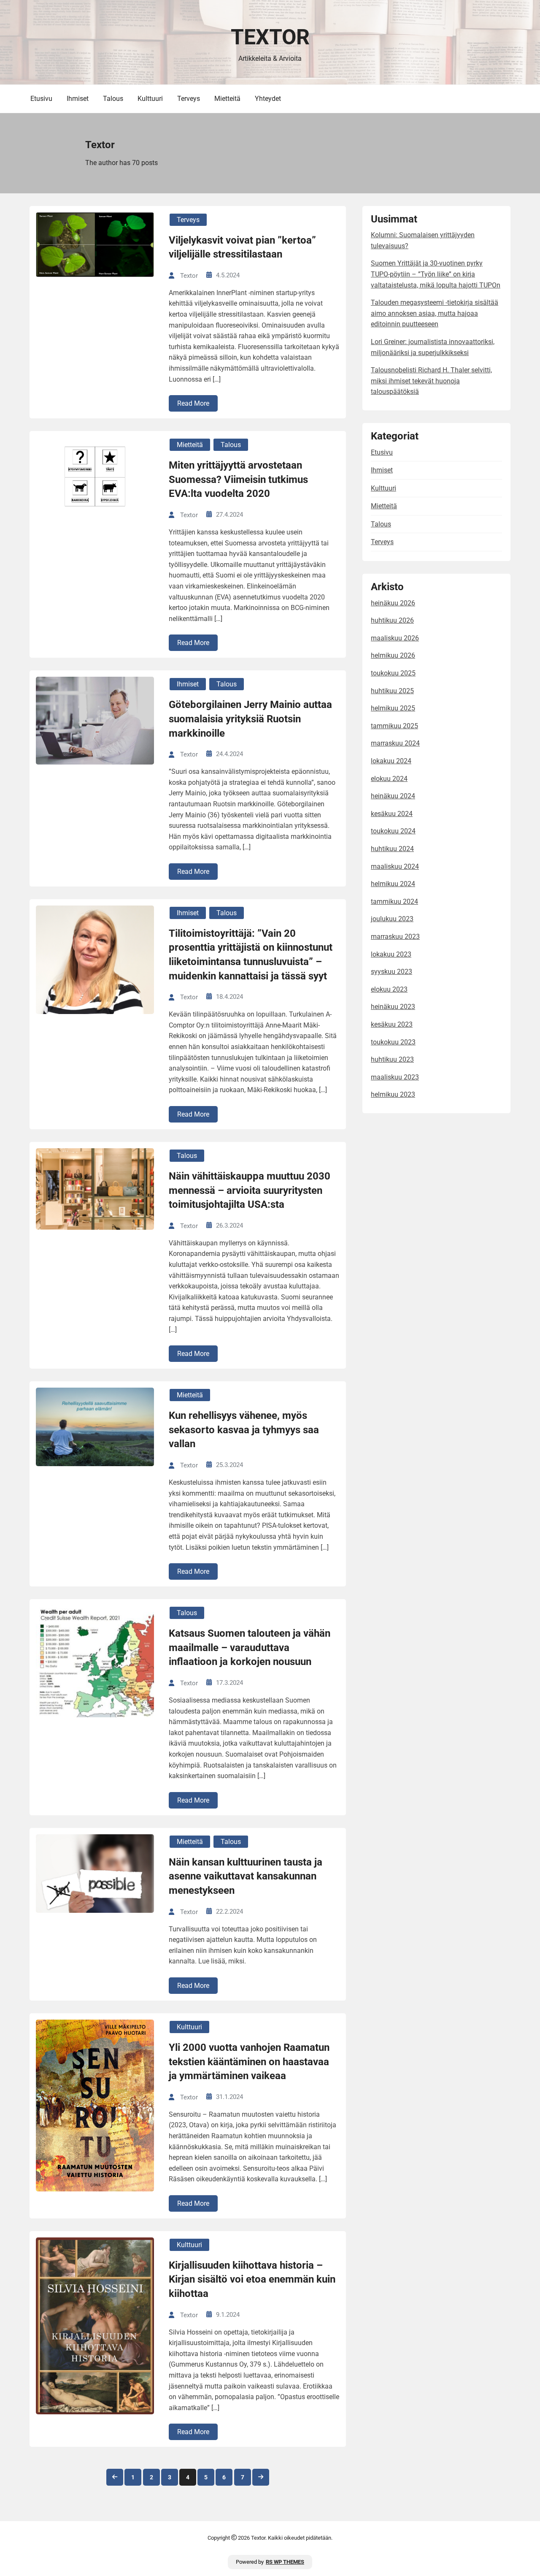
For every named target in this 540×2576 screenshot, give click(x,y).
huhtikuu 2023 (392, 1059)
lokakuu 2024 (391, 761)
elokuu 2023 (389, 989)
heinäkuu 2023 (393, 1007)
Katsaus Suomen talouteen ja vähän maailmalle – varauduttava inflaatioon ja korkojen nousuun (250, 1647)
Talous (113, 99)
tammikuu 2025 (394, 726)
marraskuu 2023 (395, 937)
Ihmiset (78, 99)
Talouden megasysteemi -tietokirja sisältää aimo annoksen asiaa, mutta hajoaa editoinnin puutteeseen (435, 313)
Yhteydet (268, 99)
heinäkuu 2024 (393, 796)
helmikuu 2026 (393, 655)
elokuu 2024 (389, 779)
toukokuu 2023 (393, 1042)
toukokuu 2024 (393, 831)
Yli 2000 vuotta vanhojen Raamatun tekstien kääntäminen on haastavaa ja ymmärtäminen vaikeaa (249, 2062)
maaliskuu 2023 (395, 1077)
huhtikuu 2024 (392, 849)
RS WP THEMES (285, 2562)
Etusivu (41, 99)
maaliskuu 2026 (395, 638)
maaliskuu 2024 (395, 866)
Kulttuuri (150, 99)
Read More (193, 403)
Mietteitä (227, 99)
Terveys (189, 99)
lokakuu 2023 (391, 954)
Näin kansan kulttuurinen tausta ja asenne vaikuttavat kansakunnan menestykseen (246, 1876)
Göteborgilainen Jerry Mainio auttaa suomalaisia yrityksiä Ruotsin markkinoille (250, 719)
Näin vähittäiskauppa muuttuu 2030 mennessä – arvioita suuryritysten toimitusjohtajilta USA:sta (250, 1190)
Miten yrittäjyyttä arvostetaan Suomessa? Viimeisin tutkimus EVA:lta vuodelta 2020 (238, 479)
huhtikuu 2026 (392, 620)
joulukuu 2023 (392, 919)
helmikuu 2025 (393, 708)
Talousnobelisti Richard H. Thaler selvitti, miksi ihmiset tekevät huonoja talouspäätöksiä (431, 381)
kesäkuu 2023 (392, 1024)
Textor (270, 37)
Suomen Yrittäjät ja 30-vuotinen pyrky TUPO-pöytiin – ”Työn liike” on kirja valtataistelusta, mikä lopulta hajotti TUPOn (436, 274)
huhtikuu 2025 (392, 691)
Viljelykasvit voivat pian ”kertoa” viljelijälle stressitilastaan (242, 247)
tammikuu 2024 (394, 902)
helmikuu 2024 (393, 884)
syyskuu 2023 (391, 972)
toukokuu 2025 (393, 673)
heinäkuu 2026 (393, 603)
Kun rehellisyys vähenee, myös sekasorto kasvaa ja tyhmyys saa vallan (244, 1430)
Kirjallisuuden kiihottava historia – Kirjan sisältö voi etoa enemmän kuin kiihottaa (252, 2279)
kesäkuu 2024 (392, 814)
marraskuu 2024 (395, 743)
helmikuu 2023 (393, 1094)
